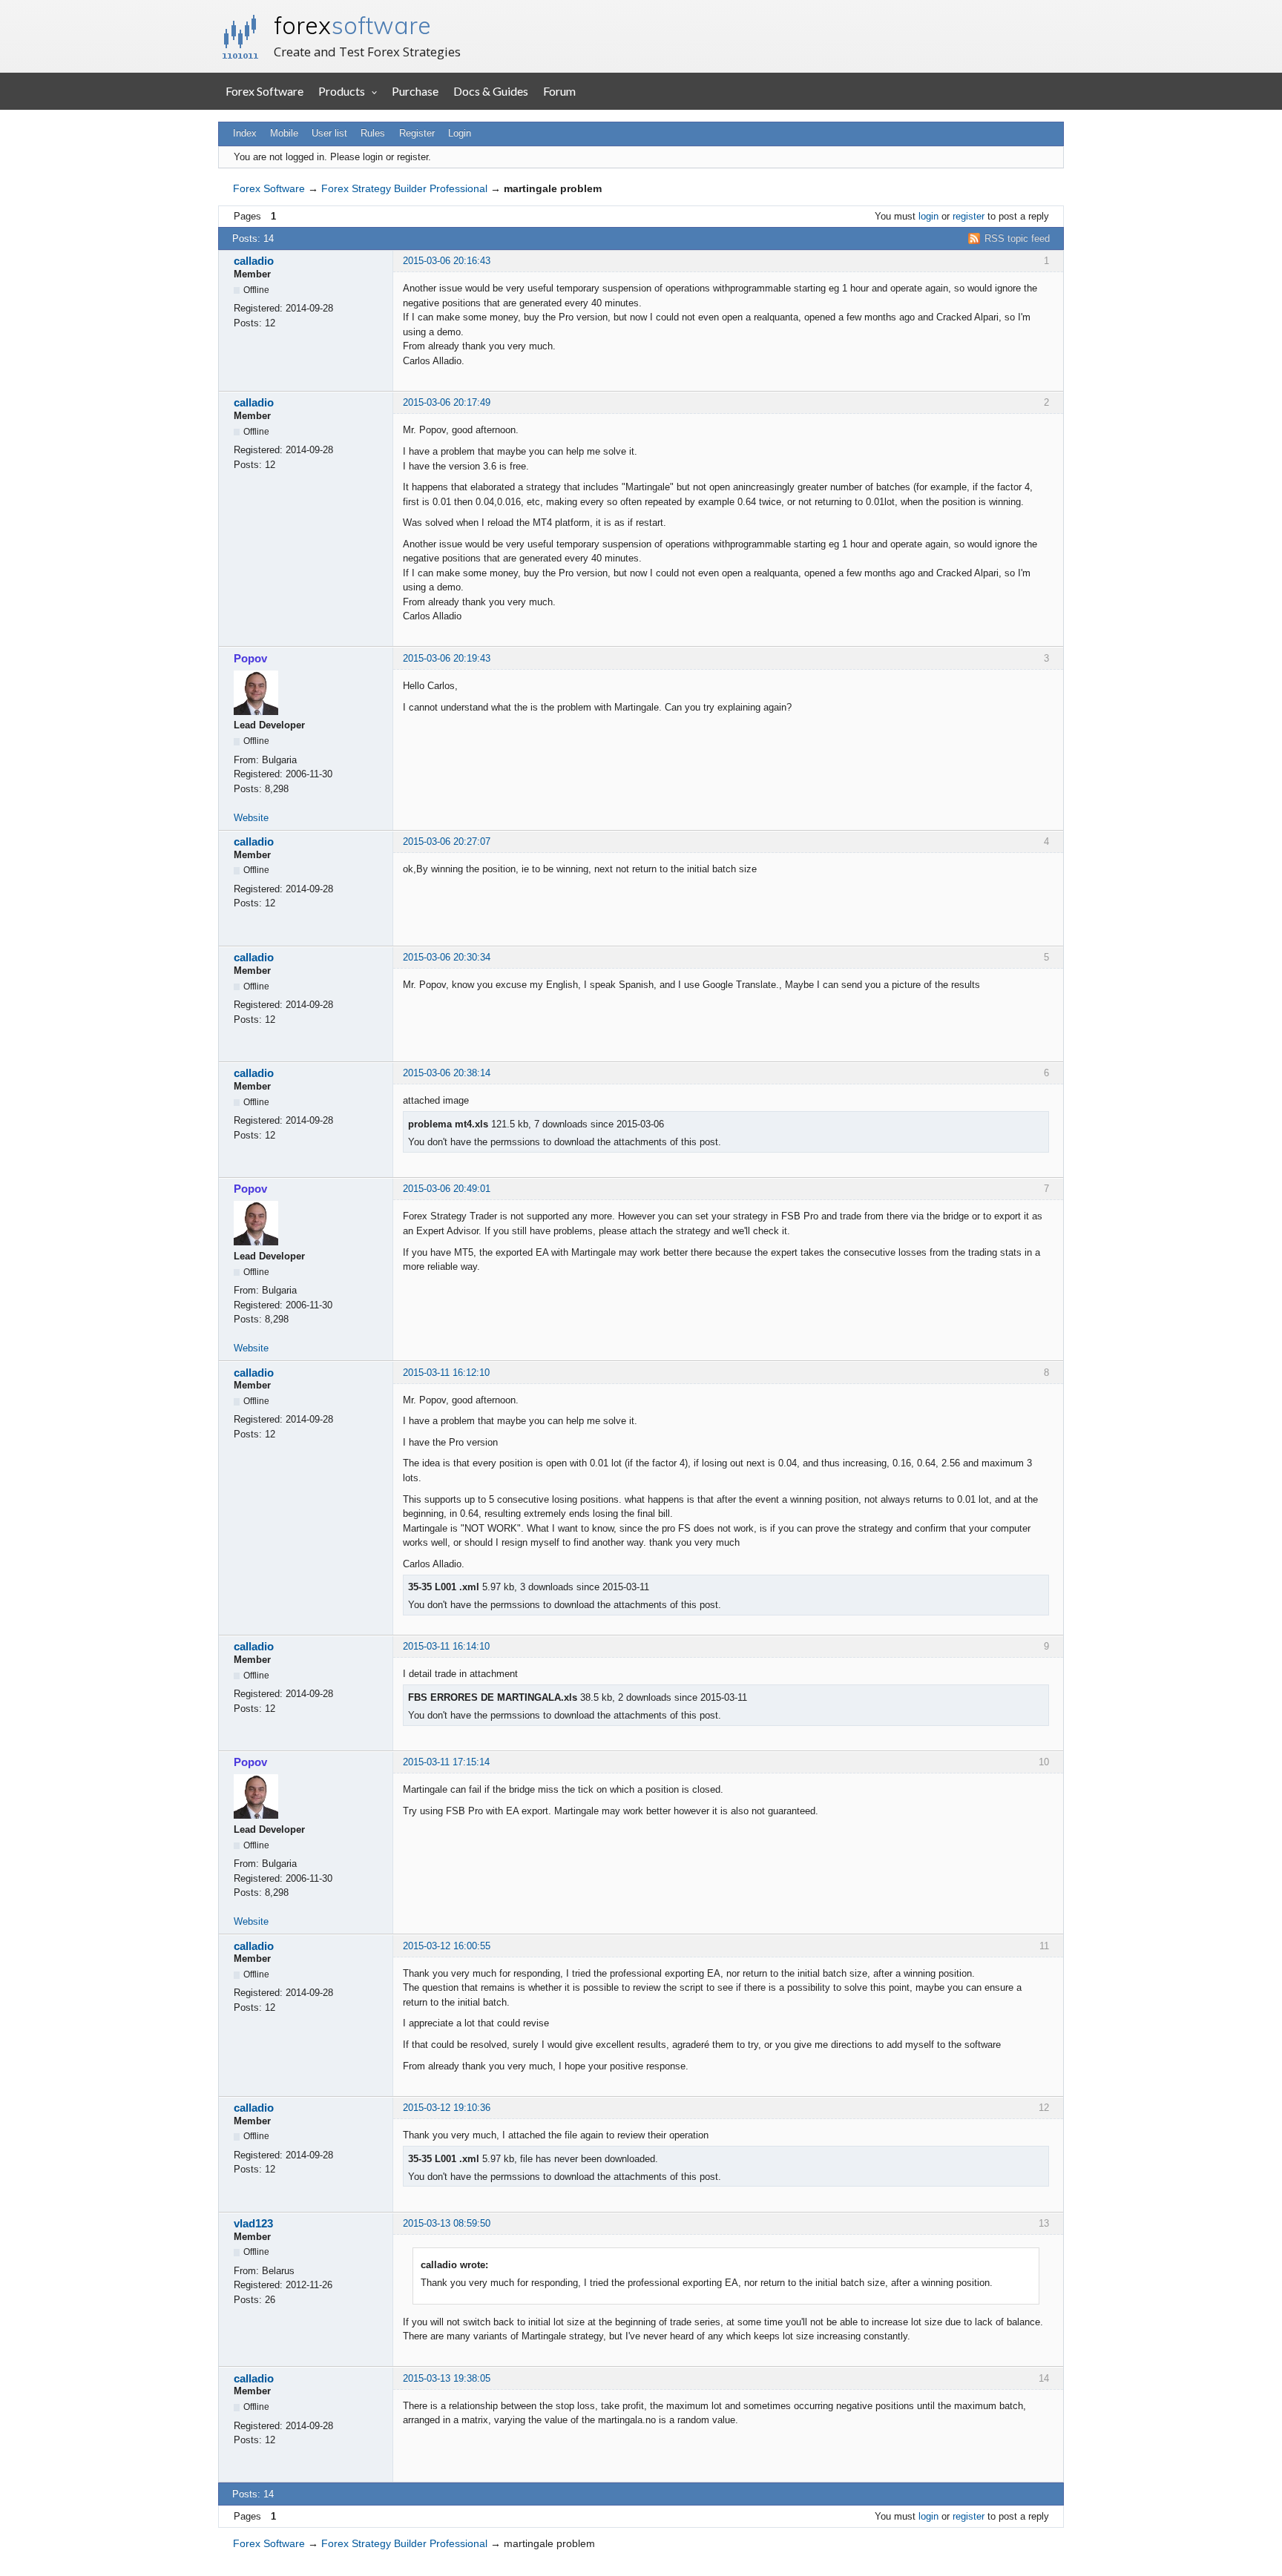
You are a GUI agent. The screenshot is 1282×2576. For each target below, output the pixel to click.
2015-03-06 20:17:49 (447, 402)
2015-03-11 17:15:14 (446, 1762)
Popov (250, 658)
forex (352, 25)
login (928, 216)
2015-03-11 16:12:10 (446, 1373)
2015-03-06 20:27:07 (447, 841)
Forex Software (264, 91)
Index (245, 133)
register (969, 216)
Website (251, 818)
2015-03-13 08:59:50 (447, 2223)
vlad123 (253, 2223)
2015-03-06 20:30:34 (447, 957)
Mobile (284, 133)
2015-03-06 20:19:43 (447, 658)
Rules (373, 133)
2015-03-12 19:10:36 (447, 2108)
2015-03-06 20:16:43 (447, 261)
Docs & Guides (491, 91)
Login (460, 133)
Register (417, 133)
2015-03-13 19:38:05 (447, 2378)
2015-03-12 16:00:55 (447, 1946)
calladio (254, 261)
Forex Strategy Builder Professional (404, 188)
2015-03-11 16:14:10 (446, 1646)
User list (329, 133)
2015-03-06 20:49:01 (447, 1189)
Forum (559, 91)
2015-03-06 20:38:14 (447, 1073)
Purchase (415, 91)
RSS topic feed (1017, 238)
